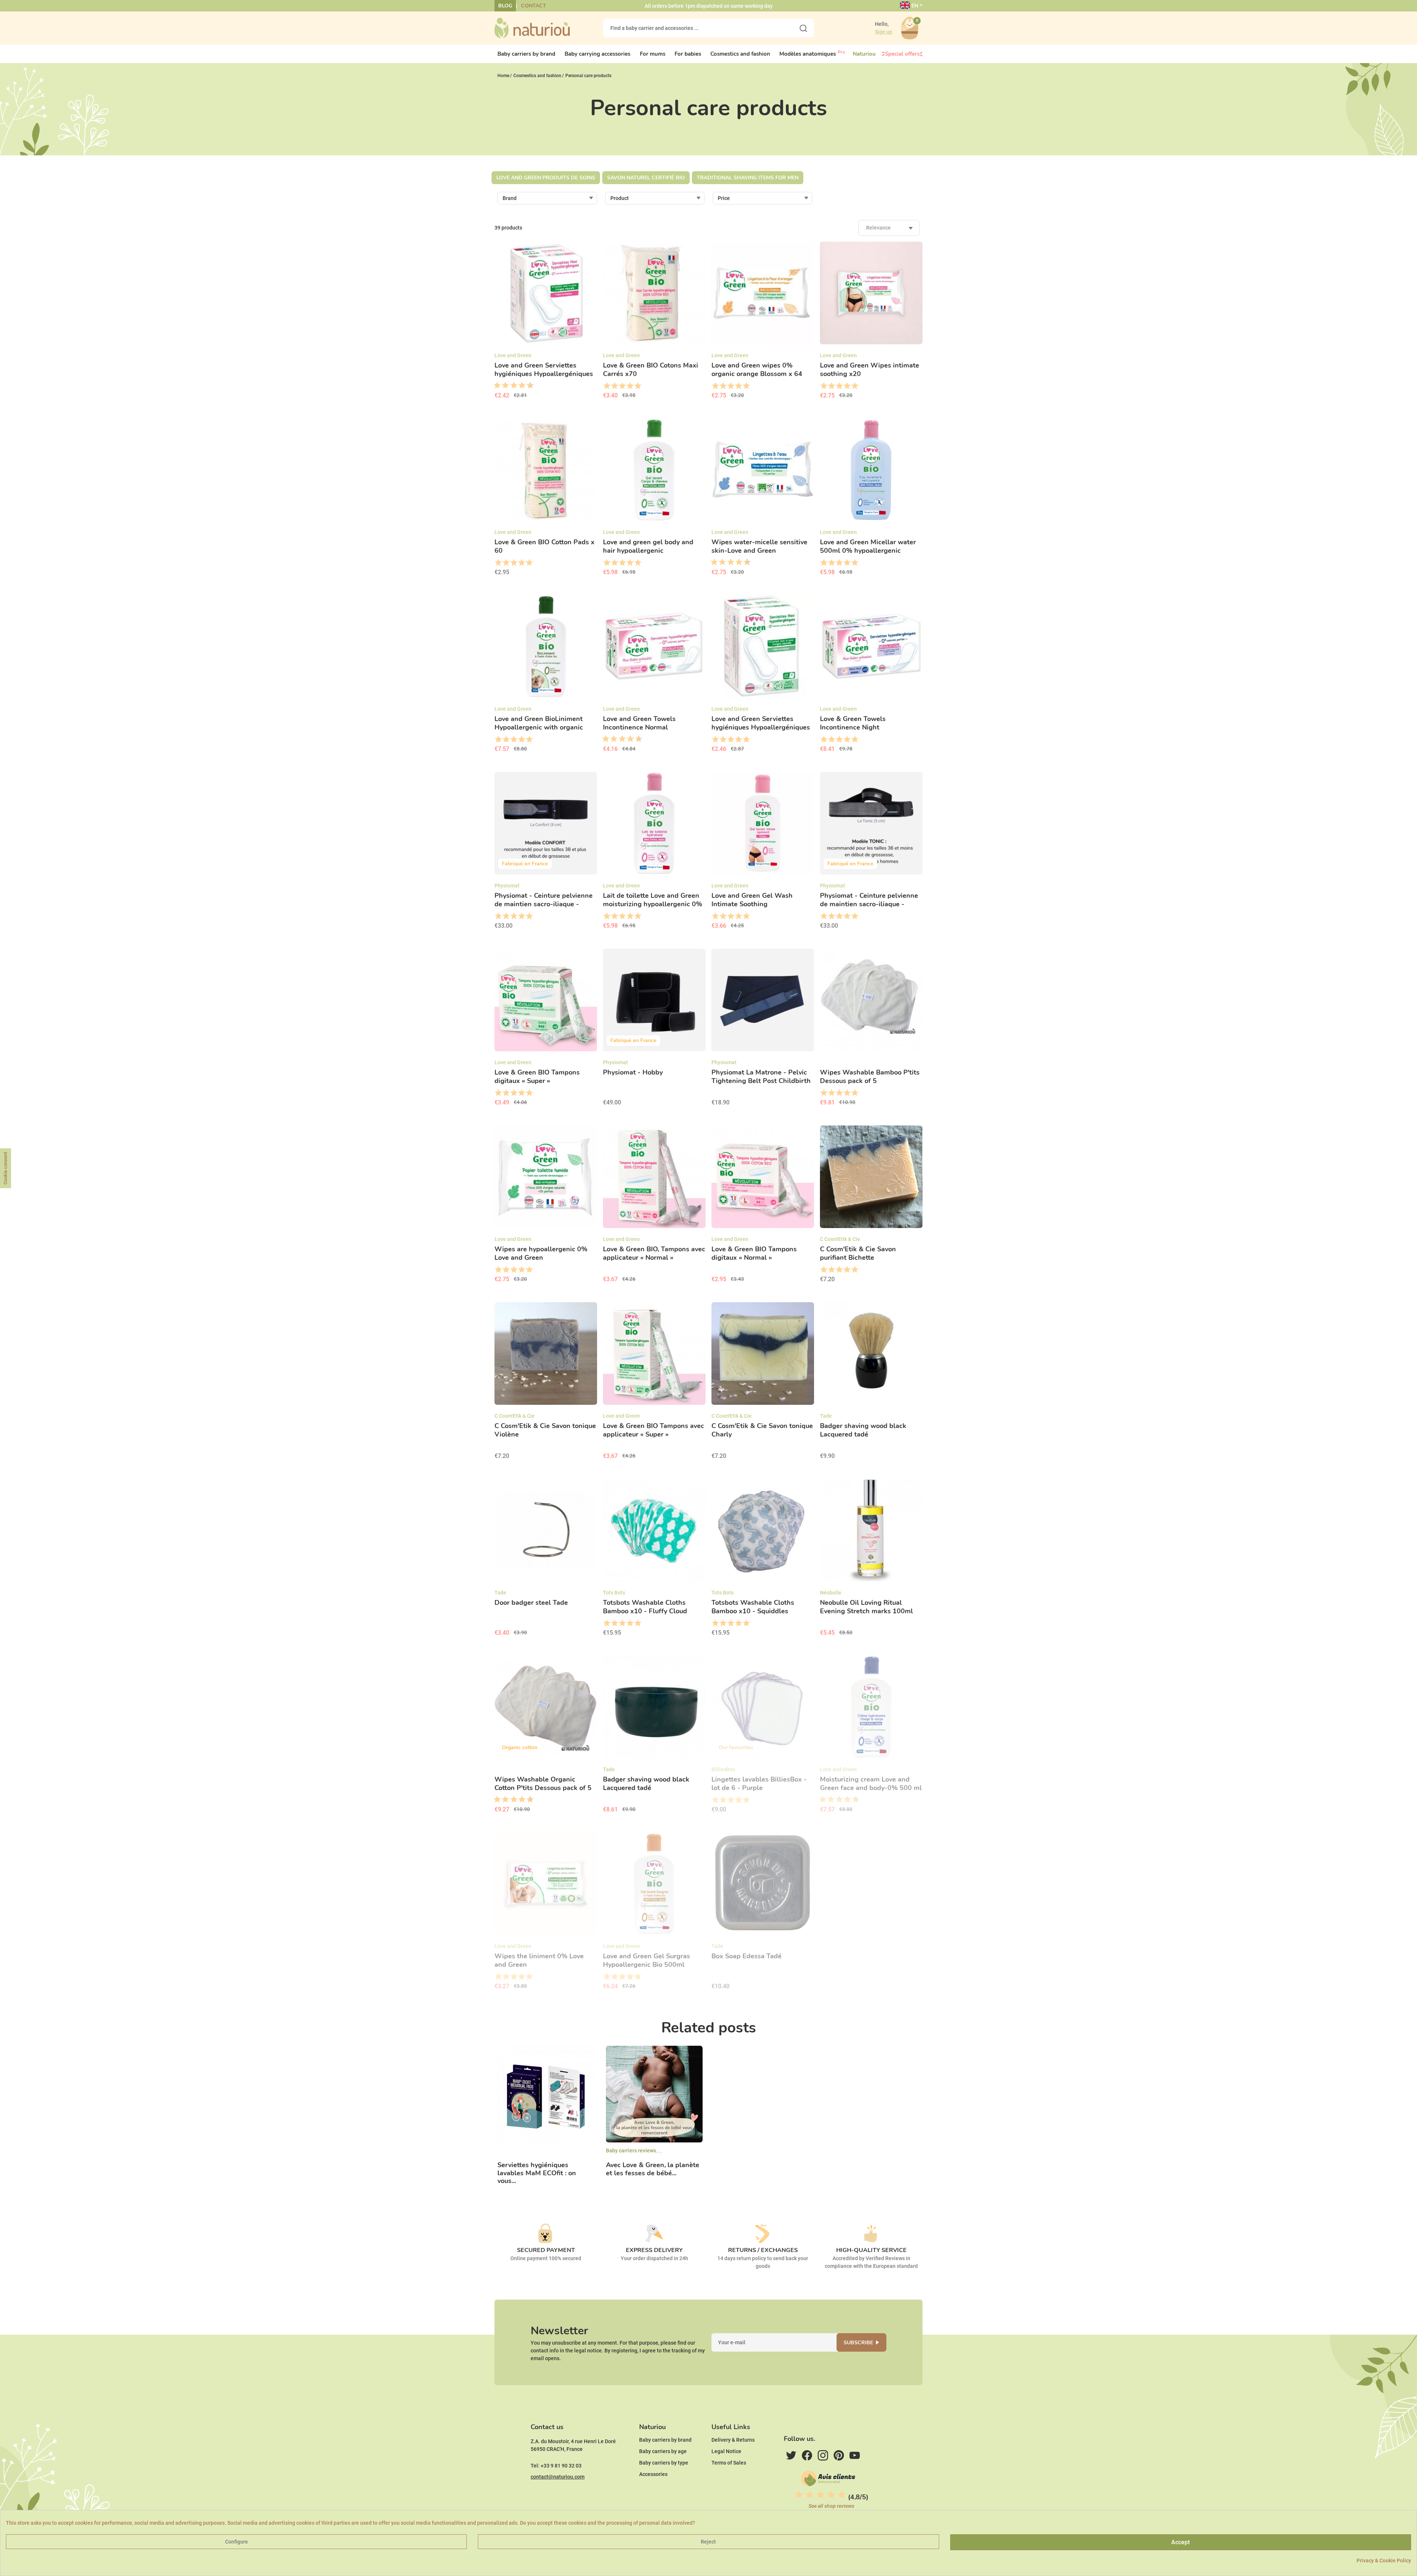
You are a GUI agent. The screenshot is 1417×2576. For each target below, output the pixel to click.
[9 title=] (527, 386)
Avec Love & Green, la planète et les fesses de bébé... (653, 2169)
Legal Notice (726, 2451)
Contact (534, 6)
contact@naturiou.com (558, 2477)
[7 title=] (519, 386)
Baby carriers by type (664, 2463)
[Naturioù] (532, 28)
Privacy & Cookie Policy (1384, 2561)
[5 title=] (511, 386)
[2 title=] (614, 386)
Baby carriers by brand (665, 2440)
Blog (505, 6)
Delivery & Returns (733, 2440)
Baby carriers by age (663, 2451)
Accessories (653, 2474)
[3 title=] (503, 386)
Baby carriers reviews (631, 2151)
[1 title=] (494, 386)
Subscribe (858, 2343)
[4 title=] (630, 386)
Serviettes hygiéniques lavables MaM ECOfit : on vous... (537, 2173)
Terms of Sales (729, 2463)
